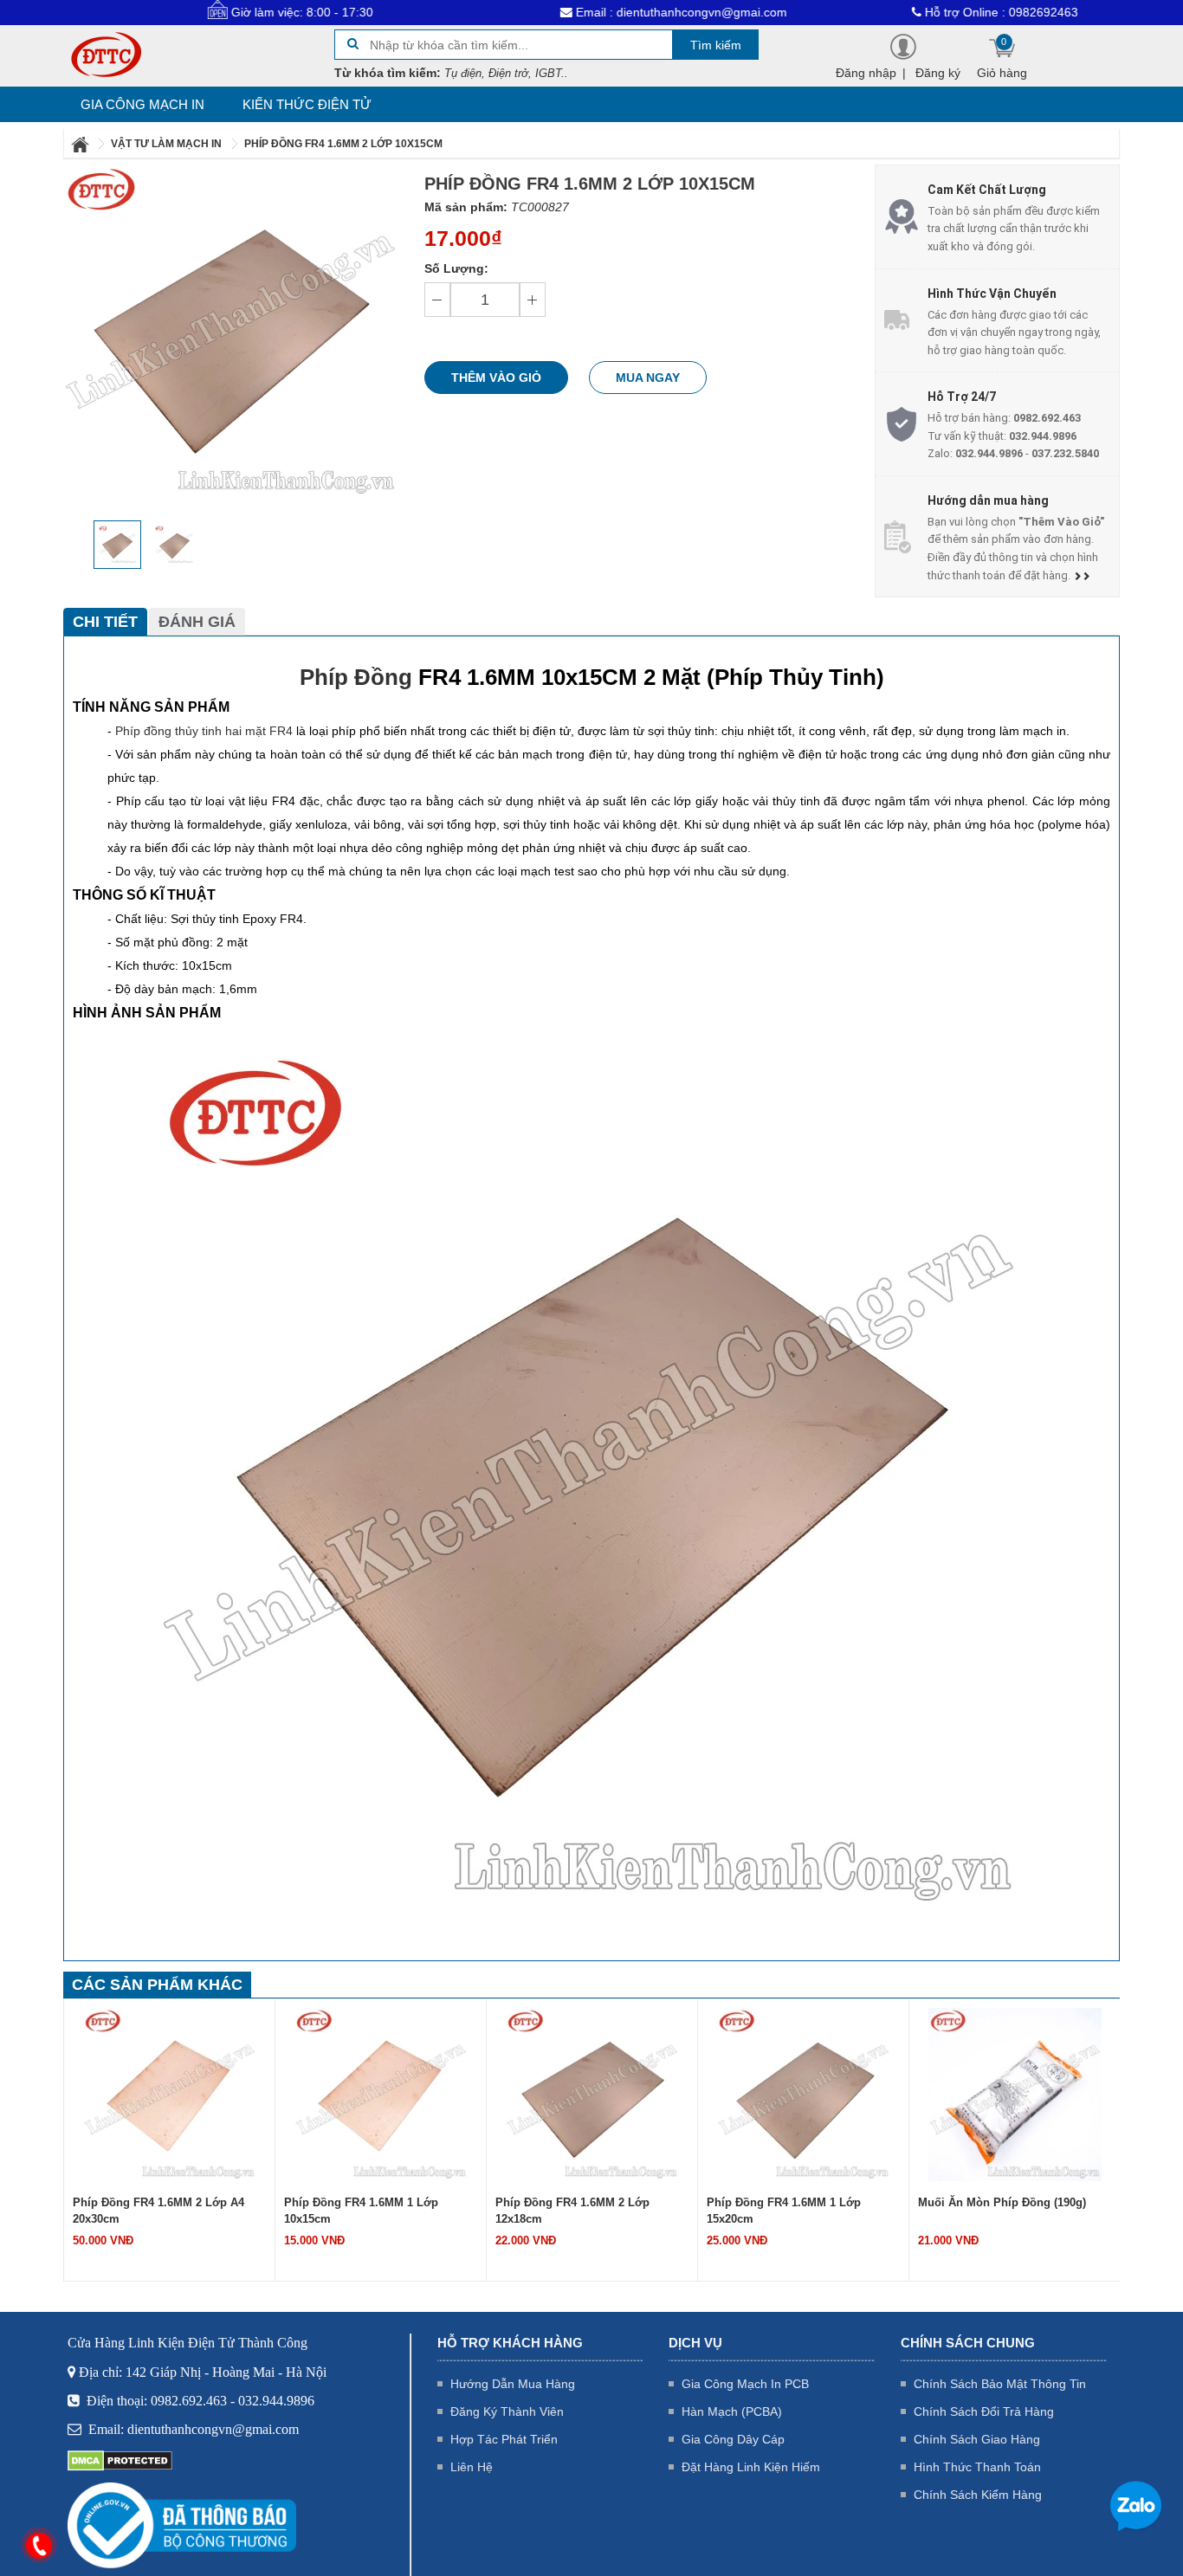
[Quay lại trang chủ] (81, 144)
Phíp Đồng (356, 677)
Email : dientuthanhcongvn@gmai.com (613, 12)
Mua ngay (648, 378)
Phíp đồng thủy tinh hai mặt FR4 (204, 731)
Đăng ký (938, 73)
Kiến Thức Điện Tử (307, 104)
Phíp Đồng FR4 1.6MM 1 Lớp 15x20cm (784, 2211)
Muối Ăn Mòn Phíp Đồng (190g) (1002, 2202)
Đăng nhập (866, 73)
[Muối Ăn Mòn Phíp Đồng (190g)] (1015, 2094)
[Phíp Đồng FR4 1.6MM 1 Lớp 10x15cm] (381, 2094)
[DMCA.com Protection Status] (120, 2460)
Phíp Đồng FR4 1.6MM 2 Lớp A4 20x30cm (158, 2211)
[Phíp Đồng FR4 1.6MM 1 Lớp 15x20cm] (804, 2094)
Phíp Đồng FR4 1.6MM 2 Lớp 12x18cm (572, 2211)
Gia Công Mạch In (142, 104)
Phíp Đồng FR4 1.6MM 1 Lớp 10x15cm (361, 2211)
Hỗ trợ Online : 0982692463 (934, 12)
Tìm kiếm (716, 45)
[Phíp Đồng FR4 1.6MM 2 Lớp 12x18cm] (592, 2094)
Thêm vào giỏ (496, 378)
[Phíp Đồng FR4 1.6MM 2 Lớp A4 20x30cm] (170, 2094)
